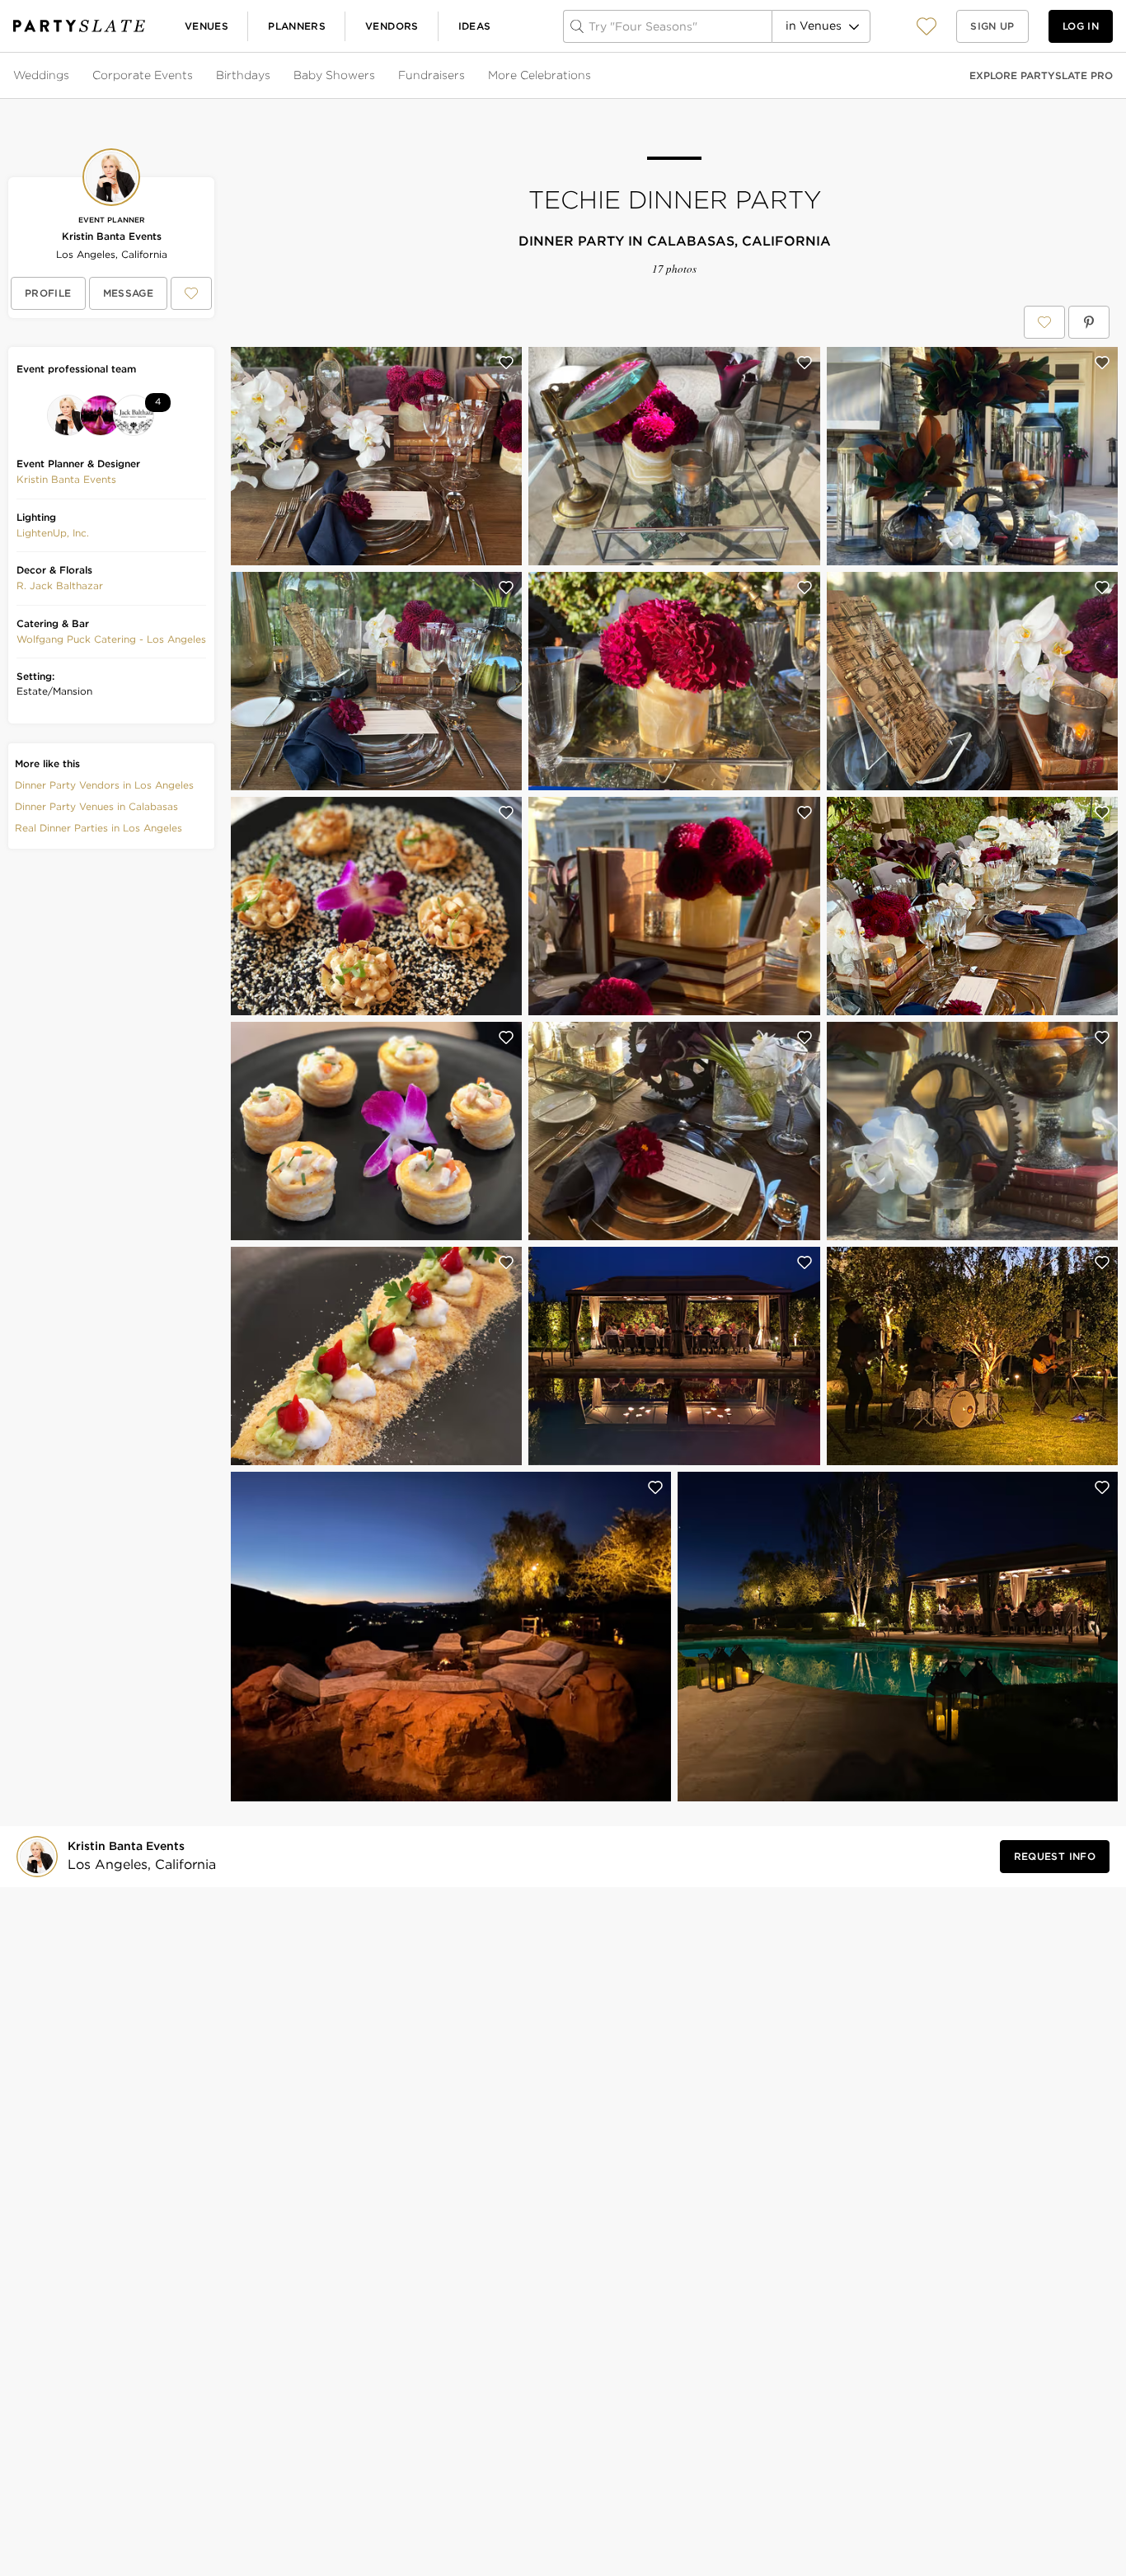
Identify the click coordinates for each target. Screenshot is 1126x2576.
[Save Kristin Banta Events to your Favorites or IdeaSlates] (191, 293)
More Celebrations (540, 75)
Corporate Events (143, 75)
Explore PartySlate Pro (1041, 75)
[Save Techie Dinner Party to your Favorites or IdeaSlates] (1044, 322)
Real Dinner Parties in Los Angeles (99, 828)
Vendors (392, 26)
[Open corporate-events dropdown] (195, 76)
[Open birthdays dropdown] (272, 76)
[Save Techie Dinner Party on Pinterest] (1089, 322)
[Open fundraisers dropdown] (467, 76)
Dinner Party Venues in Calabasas (96, 806)
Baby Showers (334, 75)
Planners (297, 26)
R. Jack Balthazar (60, 585)
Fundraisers (432, 75)
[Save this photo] (506, 363)
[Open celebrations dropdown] (593, 76)
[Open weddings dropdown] (71, 76)
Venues (206, 26)
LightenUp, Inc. (53, 533)
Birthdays (243, 75)
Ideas (475, 26)
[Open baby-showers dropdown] (377, 76)
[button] (927, 26)
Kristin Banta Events (112, 236)
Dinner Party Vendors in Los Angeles (104, 785)
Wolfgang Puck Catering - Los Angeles (111, 639)
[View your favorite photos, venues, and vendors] (927, 26)
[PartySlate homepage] (79, 26)
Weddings (41, 75)
